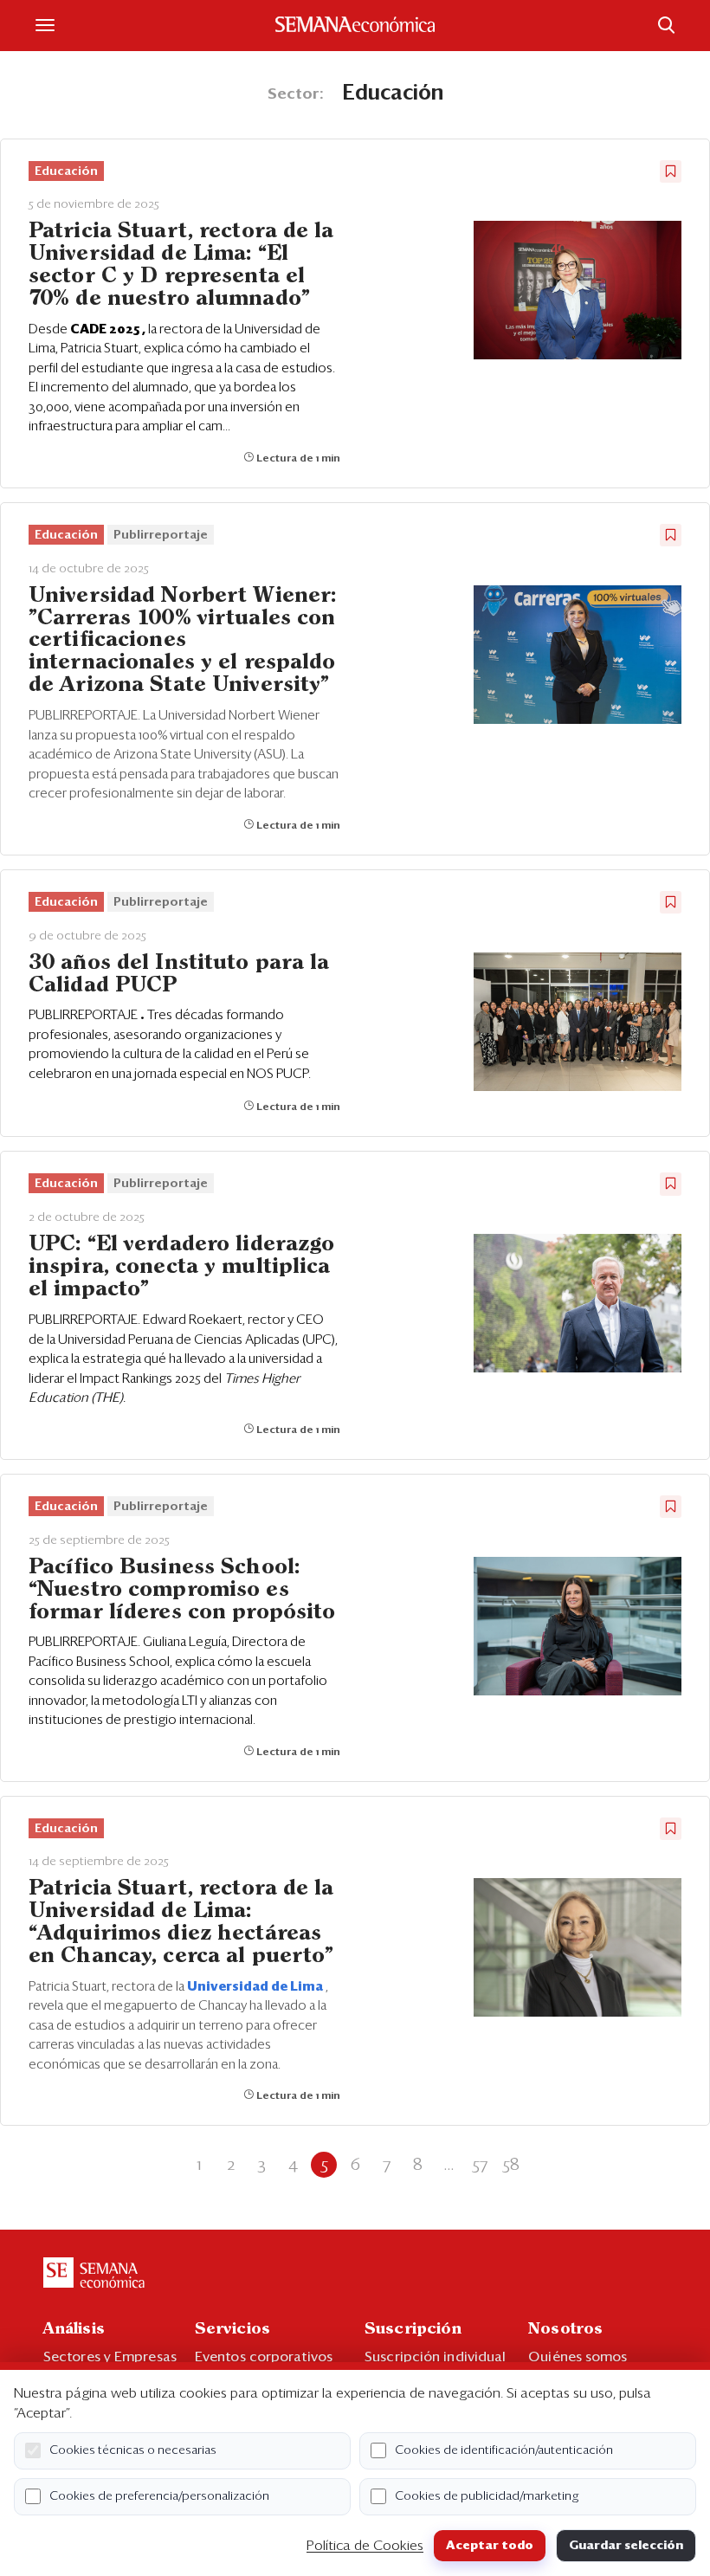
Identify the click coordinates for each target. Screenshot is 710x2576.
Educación (66, 171)
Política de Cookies (365, 2546)
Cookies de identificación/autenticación (504, 2450)
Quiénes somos (578, 2357)
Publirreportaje (161, 535)
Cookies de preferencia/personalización (159, 2496)
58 (511, 2165)
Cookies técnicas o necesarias (133, 2450)
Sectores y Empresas (110, 2357)
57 (480, 2165)
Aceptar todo (490, 2546)
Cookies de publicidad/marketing (487, 2496)
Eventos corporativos (264, 2357)
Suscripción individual (435, 2357)
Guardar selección (626, 2546)
